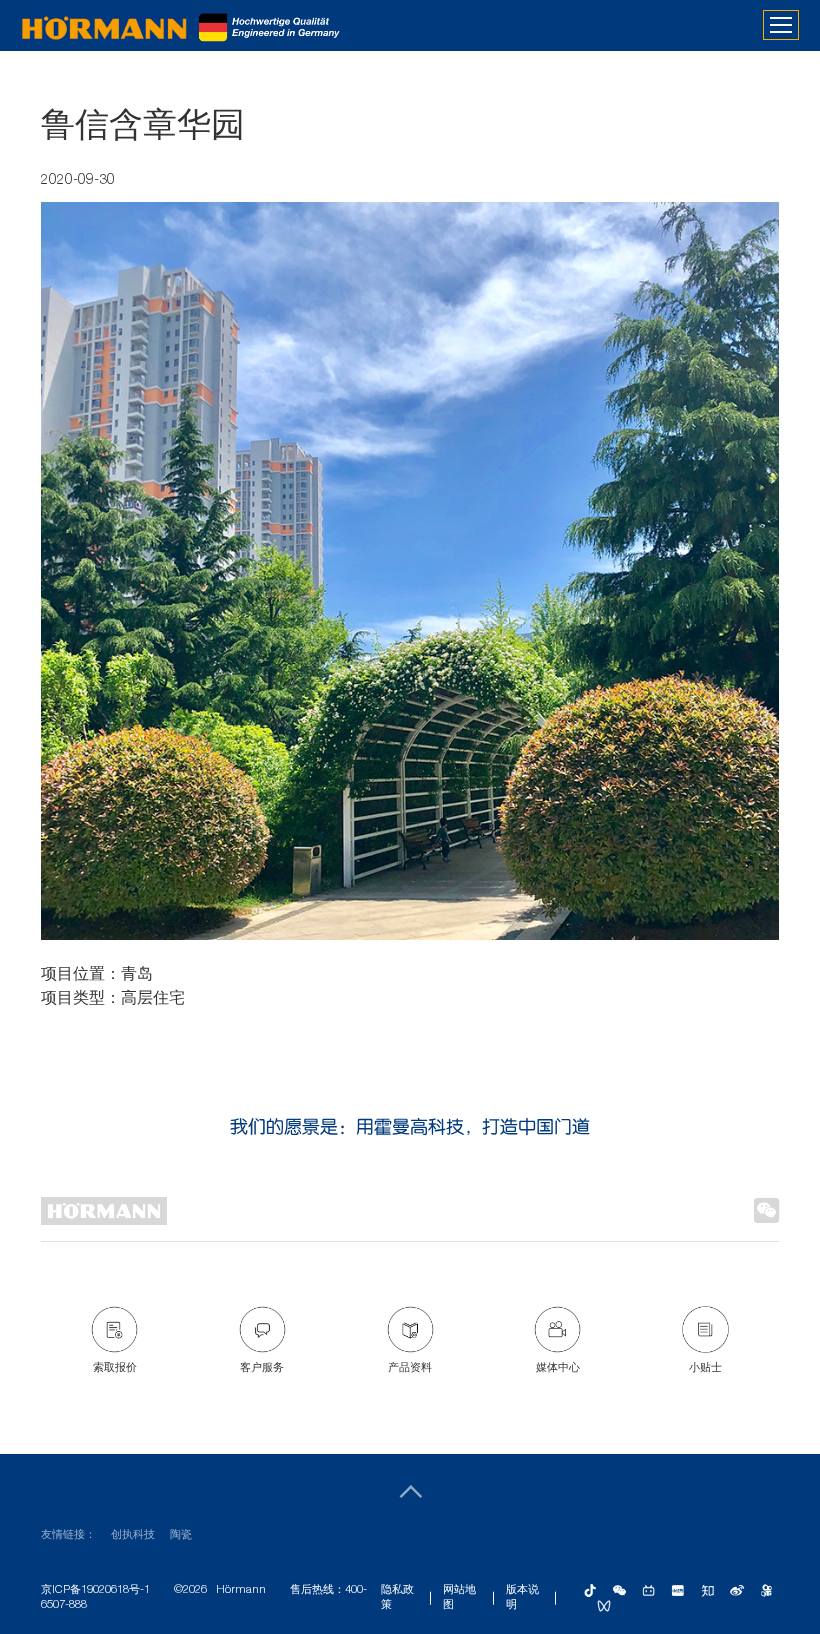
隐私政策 (397, 1598)
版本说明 (522, 1598)
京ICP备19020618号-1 (95, 1590)
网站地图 (459, 1598)
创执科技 (133, 1535)
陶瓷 (181, 1535)
